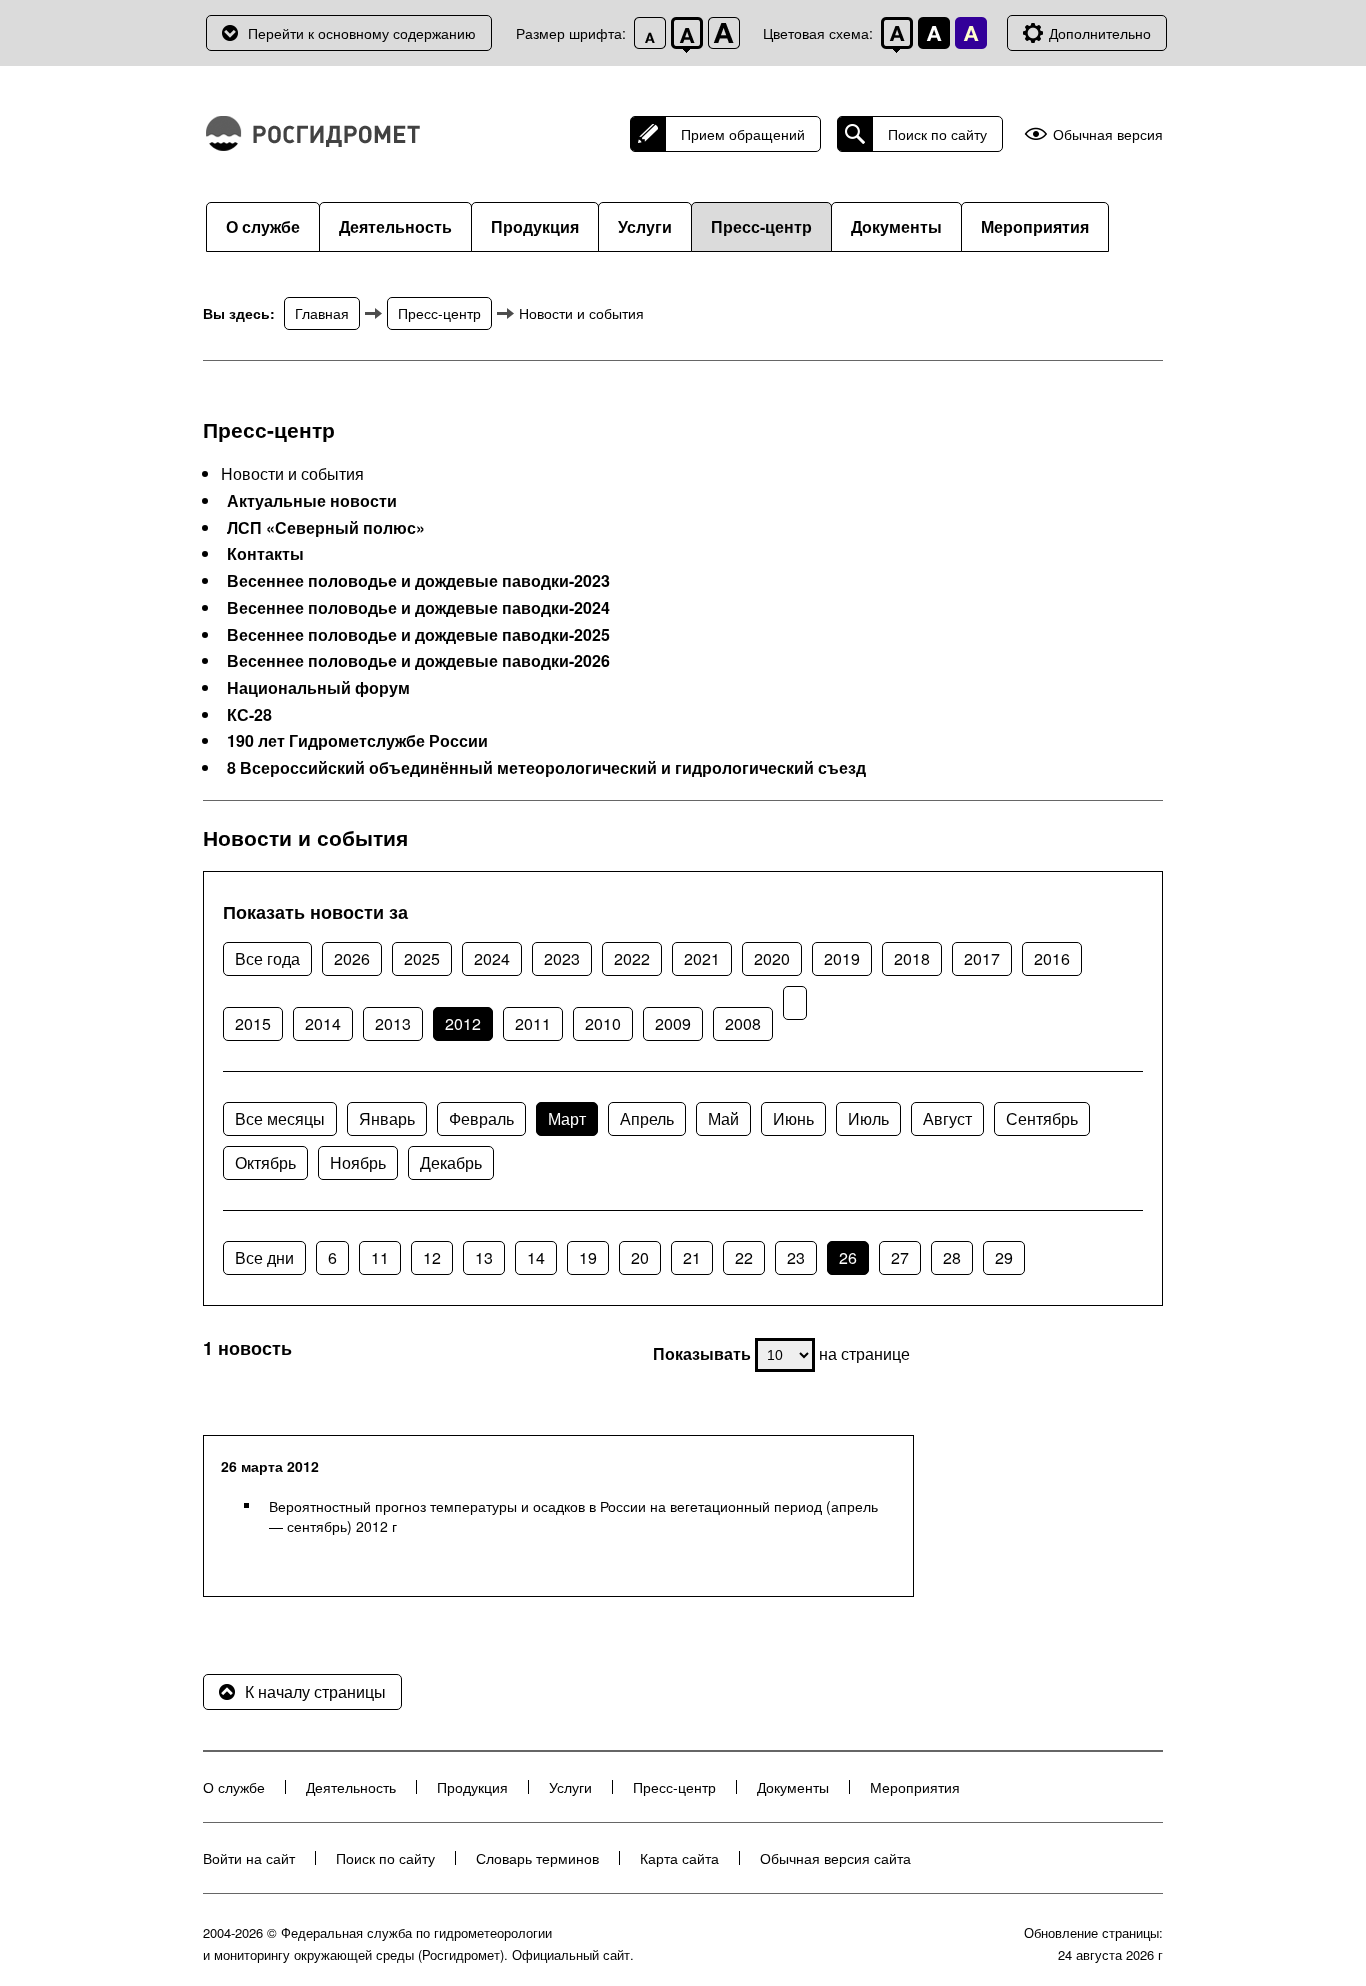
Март (567, 1118)
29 (1004, 1257)
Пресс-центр (761, 226)
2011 (533, 1023)
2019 (842, 958)
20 (640, 1257)
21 (692, 1257)
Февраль (481, 1118)
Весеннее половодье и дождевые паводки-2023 (418, 581)
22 (744, 1257)
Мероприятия (1035, 226)
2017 (982, 958)
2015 (253, 1023)
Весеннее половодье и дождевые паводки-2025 (418, 635)
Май (723, 1118)
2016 (1052, 958)
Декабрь (451, 1162)
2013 (393, 1023)
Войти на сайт (249, 1858)
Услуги (645, 226)
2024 (492, 958)
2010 (603, 1023)
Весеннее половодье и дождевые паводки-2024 (418, 608)
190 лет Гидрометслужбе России (357, 741)
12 (432, 1257)
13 (484, 1257)
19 (588, 1257)
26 (848, 1257)
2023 (562, 958)
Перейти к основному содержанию (362, 33)
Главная (322, 313)
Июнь (793, 1118)
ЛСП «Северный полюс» (326, 528)
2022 (632, 958)
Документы (896, 226)
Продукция (535, 226)
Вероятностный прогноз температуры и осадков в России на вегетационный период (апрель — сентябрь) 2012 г (573, 1516)
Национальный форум (318, 688)
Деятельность (395, 226)
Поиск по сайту (937, 134)
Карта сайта (679, 1858)
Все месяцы (280, 1118)
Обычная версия (1108, 134)
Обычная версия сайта (835, 1858)
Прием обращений (743, 134)
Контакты (265, 554)
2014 (323, 1023)
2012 (463, 1023)
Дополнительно (1100, 33)
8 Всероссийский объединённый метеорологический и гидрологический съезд (546, 768)
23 (796, 1257)
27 (900, 1257)
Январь (387, 1118)
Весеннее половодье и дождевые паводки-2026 (418, 661)
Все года (267, 958)
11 (380, 1257)
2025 (422, 958)
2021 (702, 958)
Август (947, 1118)
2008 (743, 1023)
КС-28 (249, 715)
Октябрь (265, 1162)
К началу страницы (315, 1691)
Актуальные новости (312, 501)
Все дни (264, 1257)
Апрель (647, 1118)
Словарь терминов (537, 1858)
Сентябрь (1042, 1118)
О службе (263, 226)
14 (536, 1257)
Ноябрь (358, 1162)
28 (952, 1257)
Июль (868, 1118)
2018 (912, 958)
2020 (772, 958)
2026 (352, 958)
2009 (673, 1023)
